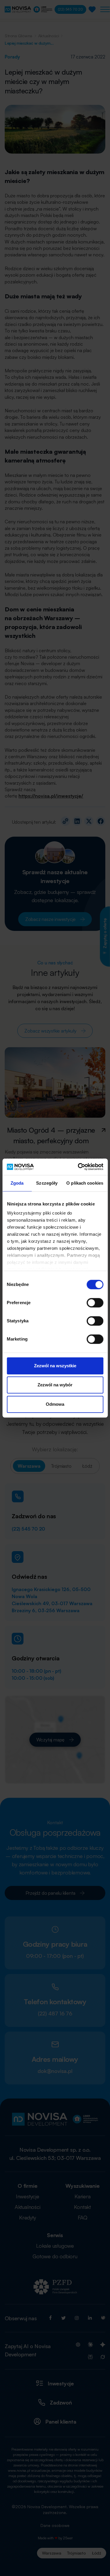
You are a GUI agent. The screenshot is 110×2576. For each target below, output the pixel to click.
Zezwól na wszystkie (55, 1366)
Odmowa (55, 1404)
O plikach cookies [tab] (85, 1183)
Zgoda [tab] (17, 1183)
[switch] (95, 1303)
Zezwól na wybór (55, 1385)
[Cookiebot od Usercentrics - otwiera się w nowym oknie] (78, 1167)
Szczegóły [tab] (47, 1183)
